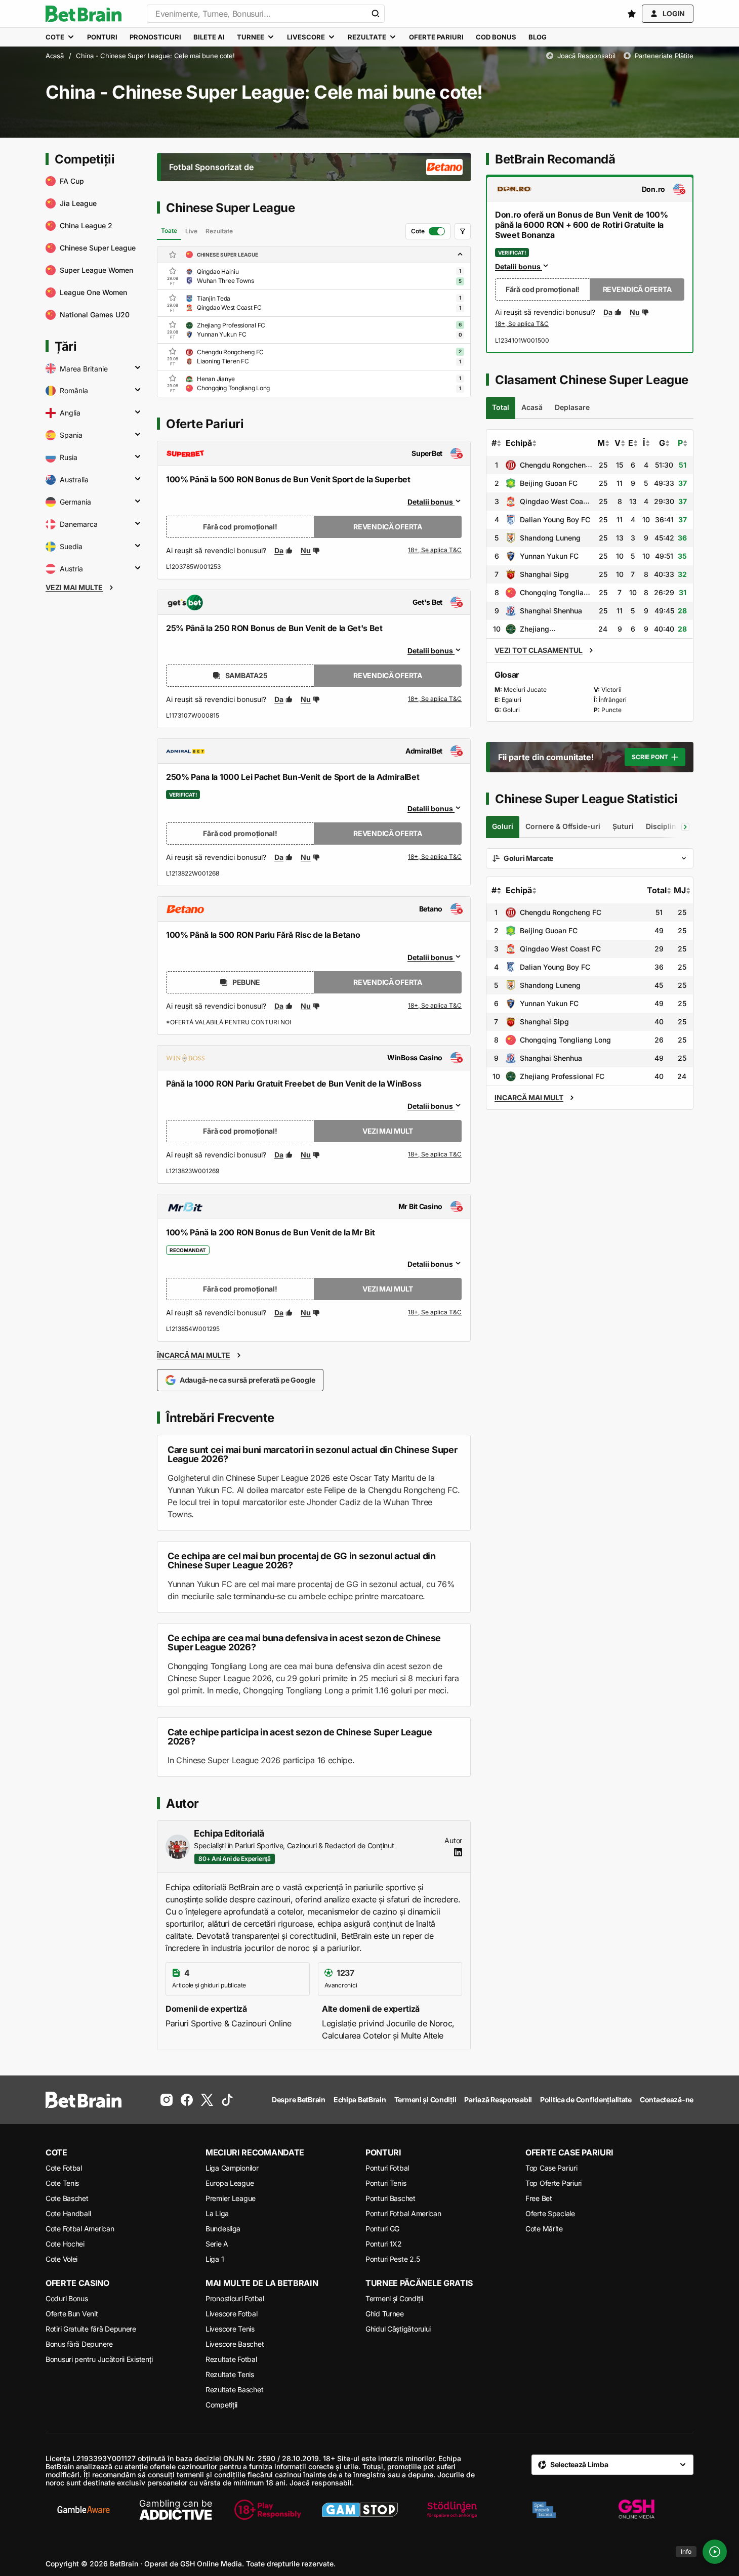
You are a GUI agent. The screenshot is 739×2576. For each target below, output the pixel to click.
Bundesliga (223, 2229)
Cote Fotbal (64, 2168)
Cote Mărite (544, 2229)
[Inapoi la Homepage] (84, 14)
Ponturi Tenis (386, 2183)
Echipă (519, 443)
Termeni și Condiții (394, 2298)
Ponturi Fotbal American (403, 2213)
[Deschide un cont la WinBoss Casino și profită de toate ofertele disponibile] (435, 1155)
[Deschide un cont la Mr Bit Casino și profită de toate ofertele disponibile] (435, 1313)
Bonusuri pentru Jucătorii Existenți (99, 2359)
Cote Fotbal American (80, 2229)
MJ (680, 890)
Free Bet (539, 2198)
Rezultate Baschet (234, 2390)
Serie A (217, 2244)
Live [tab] (191, 231)
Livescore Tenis (230, 2329)
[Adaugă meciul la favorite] (173, 271)
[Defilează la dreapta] (685, 827)
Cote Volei (61, 2259)
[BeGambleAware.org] (84, 2510)
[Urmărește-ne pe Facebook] (187, 2100)
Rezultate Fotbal (231, 2359)
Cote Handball (68, 2213)
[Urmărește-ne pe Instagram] (167, 2100)
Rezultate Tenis (230, 2374)
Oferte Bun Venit (72, 2314)
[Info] (715, 2552)
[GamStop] (360, 2510)
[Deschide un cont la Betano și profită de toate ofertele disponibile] (435, 1006)
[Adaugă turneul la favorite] (173, 255)
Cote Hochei (65, 2244)
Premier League (231, 2198)
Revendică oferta (388, 527)
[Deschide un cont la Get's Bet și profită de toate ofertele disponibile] (435, 699)
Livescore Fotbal (232, 2314)
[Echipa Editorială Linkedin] (458, 1852)
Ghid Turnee (385, 2314)
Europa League (230, 2183)
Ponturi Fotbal (387, 2168)
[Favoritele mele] (632, 14)
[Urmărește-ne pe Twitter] (207, 2100)
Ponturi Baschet (391, 2198)
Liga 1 (215, 2259)
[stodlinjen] (452, 2510)
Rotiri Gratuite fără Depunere (91, 2329)
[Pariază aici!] (522, 324)
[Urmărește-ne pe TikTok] (227, 2100)
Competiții (221, 2405)
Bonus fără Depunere (79, 2344)
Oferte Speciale (550, 2213)
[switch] (428, 231)
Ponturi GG (382, 2229)
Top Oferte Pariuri (553, 2183)
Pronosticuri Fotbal (235, 2298)
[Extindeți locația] (138, 368)
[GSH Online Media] (636, 2510)
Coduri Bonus (67, 2298)
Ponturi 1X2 (384, 2244)
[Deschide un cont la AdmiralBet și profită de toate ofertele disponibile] (435, 857)
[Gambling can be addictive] (176, 2510)
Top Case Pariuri (551, 2168)
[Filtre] (463, 231)
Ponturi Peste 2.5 (393, 2259)
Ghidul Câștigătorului (398, 2329)
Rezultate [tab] (219, 231)
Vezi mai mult (388, 1131)
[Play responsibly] (268, 2510)
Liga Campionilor (232, 2168)
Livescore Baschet (235, 2344)
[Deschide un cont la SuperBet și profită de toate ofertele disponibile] (435, 551)
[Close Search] (376, 14)
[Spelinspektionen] (544, 2510)
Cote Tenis (62, 2183)
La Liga (217, 2213)
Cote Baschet (67, 2198)
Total (657, 890)
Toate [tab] (169, 231)
